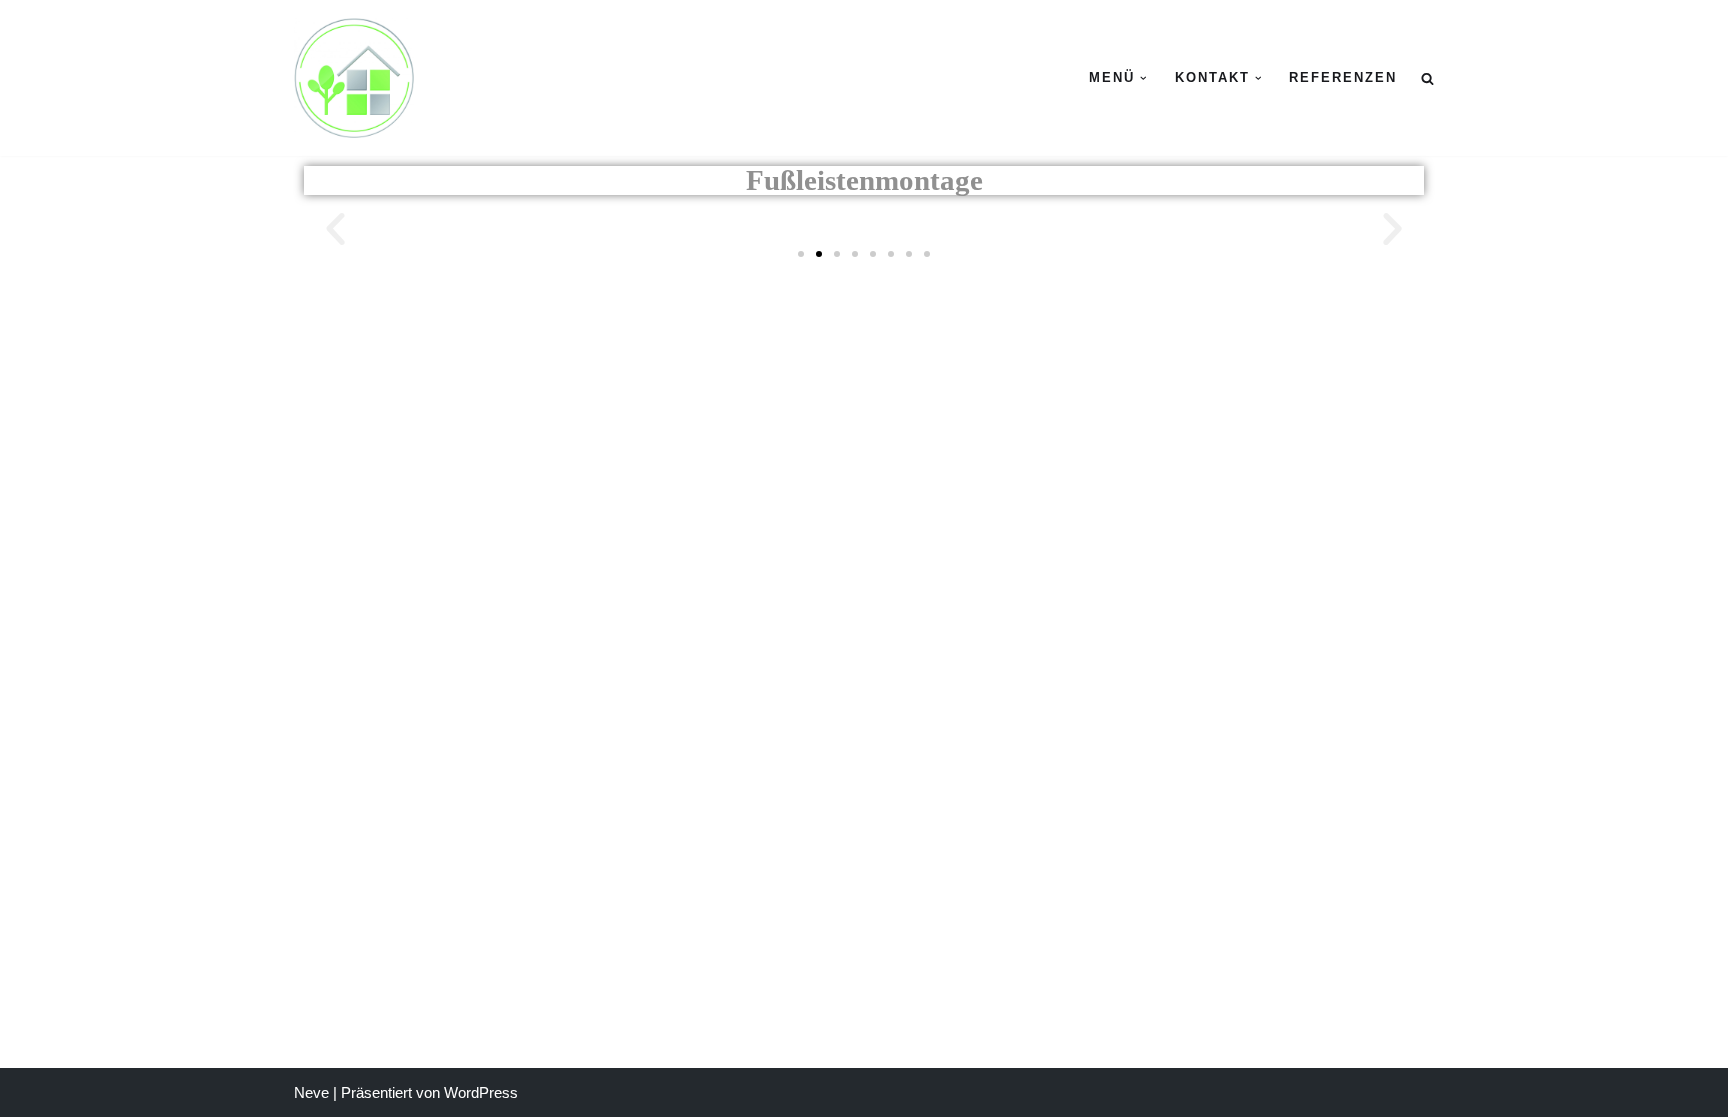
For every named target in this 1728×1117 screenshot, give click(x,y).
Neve (311, 1092)
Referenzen (1343, 77)
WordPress (481, 1092)
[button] (1143, 78)
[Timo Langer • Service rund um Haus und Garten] (354, 78)
